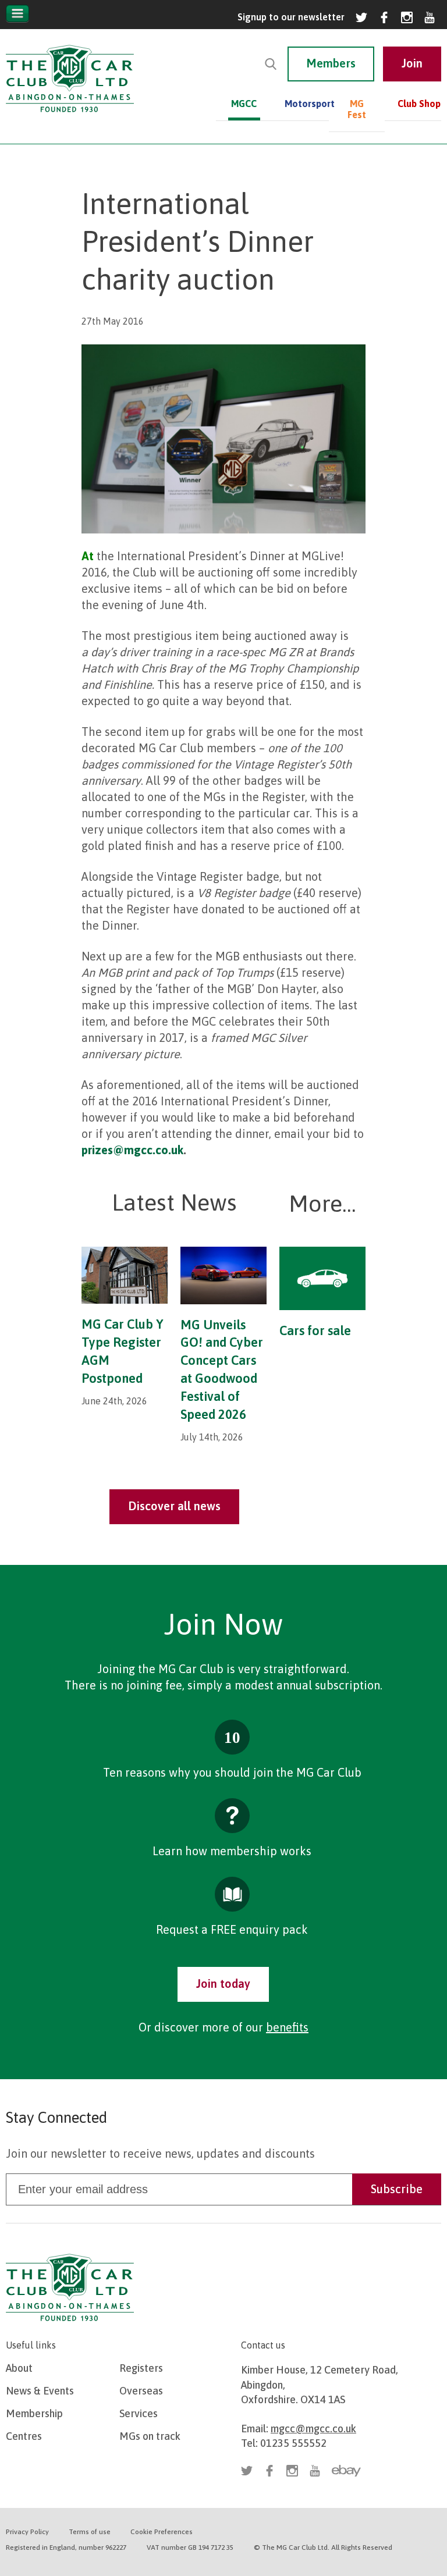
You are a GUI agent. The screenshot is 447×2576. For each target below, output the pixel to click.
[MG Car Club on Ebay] (346, 2471)
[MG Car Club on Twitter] (361, 17)
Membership (34, 2413)
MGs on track (150, 2436)
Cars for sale (315, 1330)
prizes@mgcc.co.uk (132, 1150)
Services (139, 2413)
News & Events (40, 2391)
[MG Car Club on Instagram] (407, 17)
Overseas (141, 2391)
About (19, 2368)
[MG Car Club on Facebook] (384, 17)
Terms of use (90, 2532)
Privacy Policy (27, 2532)
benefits (287, 2027)
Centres (24, 2436)
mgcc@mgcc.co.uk (313, 2429)
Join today (223, 1983)
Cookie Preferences (162, 2532)
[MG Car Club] (70, 115)
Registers (141, 2368)
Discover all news (174, 1506)
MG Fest (357, 109)
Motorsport (301, 104)
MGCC (244, 104)
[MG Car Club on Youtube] (430, 17)
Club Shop (419, 104)
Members (331, 63)
